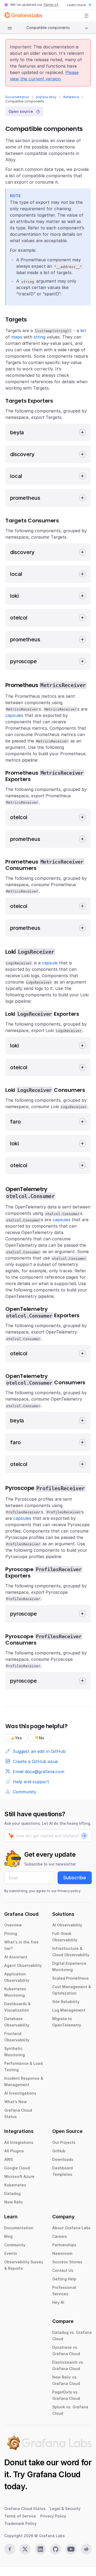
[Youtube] (71, 2549)
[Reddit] (86, 2549)
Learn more (76, 5)
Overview (13, 1925)
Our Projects (64, 2142)
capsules (14, 715)
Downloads (63, 2159)
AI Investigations (20, 2093)
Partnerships (64, 2245)
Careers (60, 2236)
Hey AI (58, 2302)
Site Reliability (66, 2002)
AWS (9, 2159)
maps (17, 337)
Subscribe (75, 1878)
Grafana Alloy (46, 97)
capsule (50, 963)
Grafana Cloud (54, 2474)
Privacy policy (69, 1891)
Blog (8, 2236)
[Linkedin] (40, 2549)
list (83, 331)
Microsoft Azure (19, 2176)
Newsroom (62, 2253)
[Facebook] (10, 2549)
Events (11, 2253)
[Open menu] (86, 16)
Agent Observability (23, 1965)
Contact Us (63, 2270)
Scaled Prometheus (71, 1978)
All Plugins (14, 2151)
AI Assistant (16, 1957)
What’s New (16, 2102)
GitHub (59, 2151)
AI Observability (67, 1925)
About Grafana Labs (71, 2228)
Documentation (17, 97)
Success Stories (67, 2262)
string (39, 337)
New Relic (14, 2202)
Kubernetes (15, 2185)
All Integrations (19, 2142)
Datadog (12, 2193)
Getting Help (64, 2279)
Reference (71, 97)
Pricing (11, 1933)
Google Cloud (17, 2168)
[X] (25, 2549)
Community (15, 2245)
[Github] (56, 2549)
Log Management (69, 2010)
